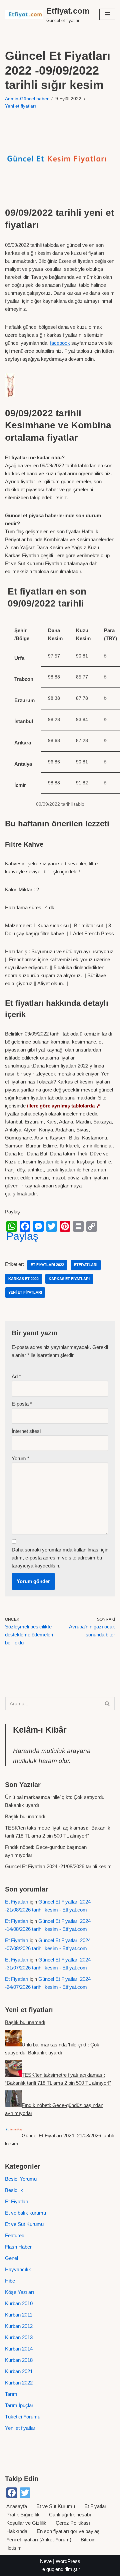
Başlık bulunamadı (25, 1816)
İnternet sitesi (26, 1431)
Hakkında (17, 2531)
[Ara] (107, 1704)
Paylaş (22, 1236)
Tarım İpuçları (20, 2405)
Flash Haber (18, 2247)
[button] (107, 14)
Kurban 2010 (19, 2303)
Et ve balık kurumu (25, 2213)
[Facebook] (25, 1226)
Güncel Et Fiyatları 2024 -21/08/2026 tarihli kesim (58, 1866)
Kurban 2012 (19, 2326)
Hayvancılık (18, 2269)
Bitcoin (88, 2540)
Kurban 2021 (19, 2371)
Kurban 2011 (19, 2315)
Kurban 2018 (19, 2360)
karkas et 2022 (23, 1279)
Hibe (10, 2281)
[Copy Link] (92, 1226)
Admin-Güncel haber (27, 99)
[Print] (78, 1226)
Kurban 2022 (19, 2383)
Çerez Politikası (73, 2523)
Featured (15, 2235)
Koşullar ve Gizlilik (26, 2523)
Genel (11, 2258)
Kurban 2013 (19, 2337)
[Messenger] (38, 1226)
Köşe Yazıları (19, 2292)
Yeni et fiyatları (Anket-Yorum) (39, 2540)
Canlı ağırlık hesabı (70, 2515)
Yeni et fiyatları (20, 106)
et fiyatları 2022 (47, 1265)
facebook (60, 343)
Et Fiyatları (17, 1902)
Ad (16, 1376)
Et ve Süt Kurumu (24, 2224)
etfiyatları (86, 1265)
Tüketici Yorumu (23, 2417)
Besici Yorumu (21, 2179)
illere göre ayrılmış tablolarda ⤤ (64, 1106)
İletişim (14, 2548)
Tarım (11, 2394)
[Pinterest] (65, 1226)
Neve (46, 2561)
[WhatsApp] (12, 1226)
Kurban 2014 (19, 2349)
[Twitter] (52, 1226)
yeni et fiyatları (25, 1292)
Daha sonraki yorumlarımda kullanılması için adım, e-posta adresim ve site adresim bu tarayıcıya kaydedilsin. (60, 1558)
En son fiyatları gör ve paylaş (68, 2531)
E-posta (22, 1404)
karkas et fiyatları (69, 1279)
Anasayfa (17, 2506)
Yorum (20, 1458)
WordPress (68, 2561)
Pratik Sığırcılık (23, 2515)
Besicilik (14, 2190)
